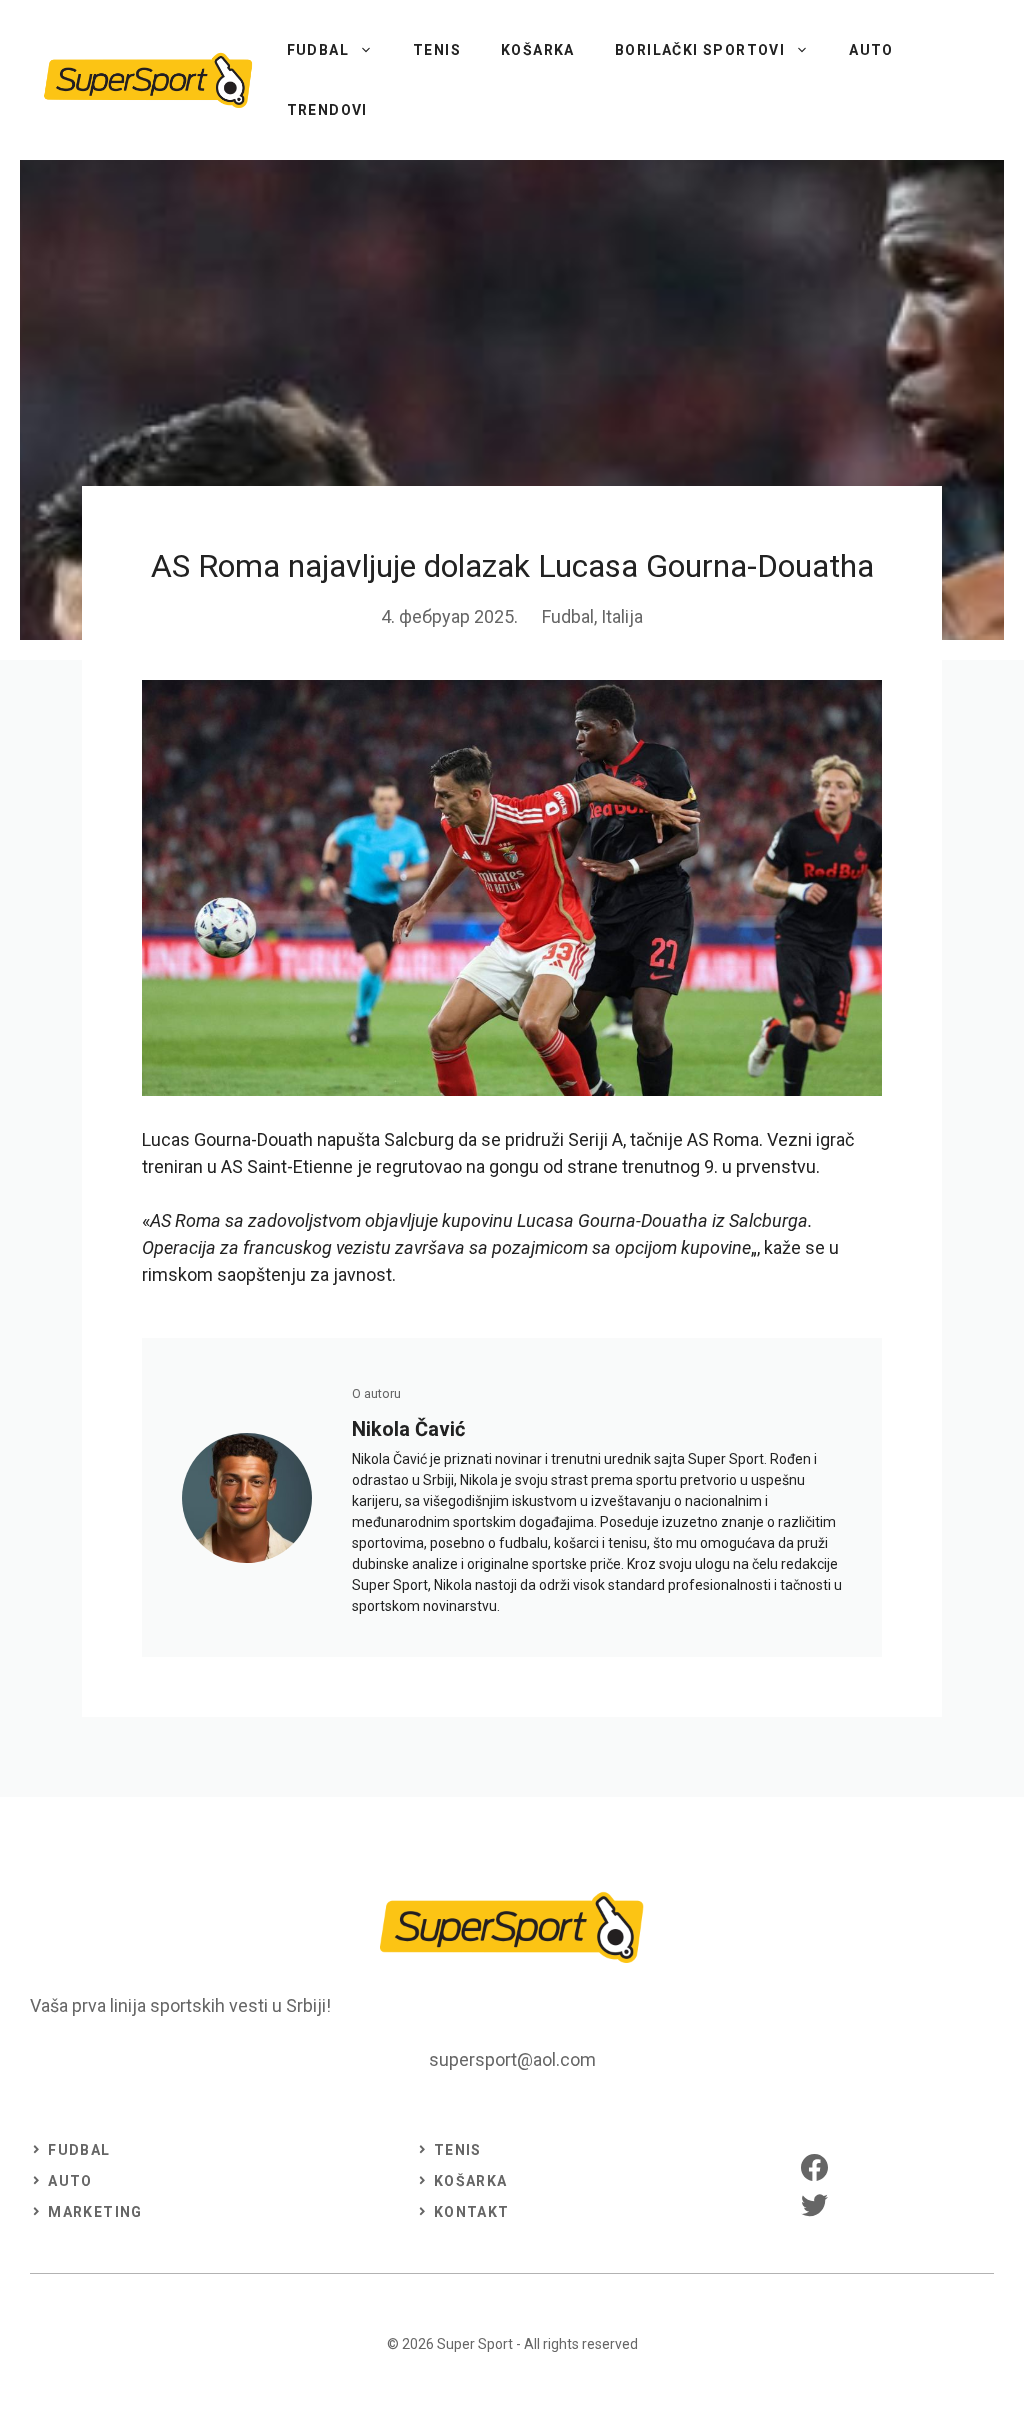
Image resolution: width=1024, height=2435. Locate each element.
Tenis (437, 50)
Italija (622, 616)
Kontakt (472, 2212)
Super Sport (475, 2344)
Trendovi (327, 110)
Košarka (538, 50)
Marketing (95, 2212)
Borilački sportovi (700, 50)
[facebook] (814, 2167)
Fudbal (318, 50)
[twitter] (814, 2204)
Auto (871, 50)
